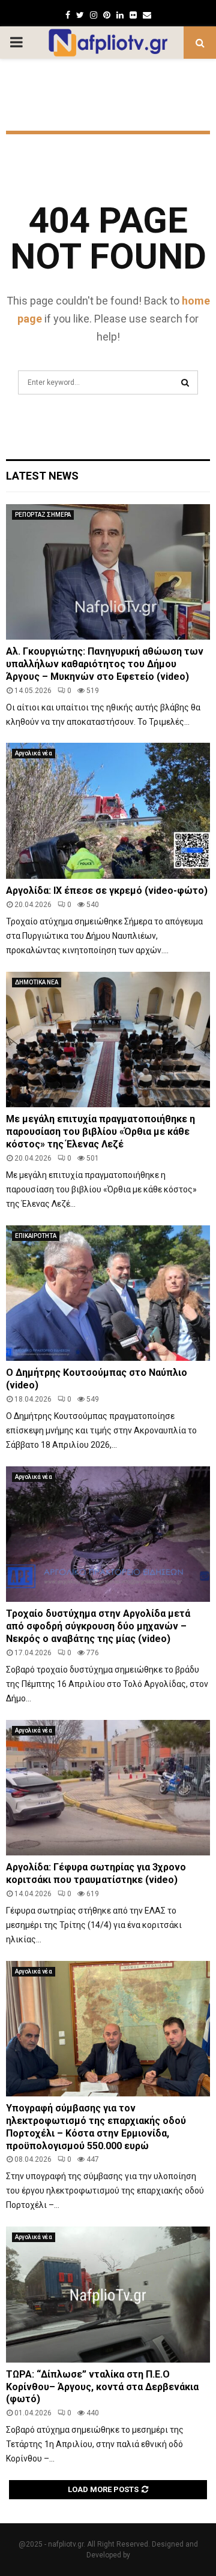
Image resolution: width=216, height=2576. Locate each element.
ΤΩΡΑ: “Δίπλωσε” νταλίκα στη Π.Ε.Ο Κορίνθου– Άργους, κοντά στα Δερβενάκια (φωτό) (102, 2387)
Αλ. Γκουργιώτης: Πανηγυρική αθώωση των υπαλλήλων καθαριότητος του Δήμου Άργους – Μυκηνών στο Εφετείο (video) (105, 664)
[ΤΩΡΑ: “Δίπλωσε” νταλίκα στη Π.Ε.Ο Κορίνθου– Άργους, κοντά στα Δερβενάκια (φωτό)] (108, 2295)
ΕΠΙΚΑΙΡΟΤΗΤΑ (36, 1236)
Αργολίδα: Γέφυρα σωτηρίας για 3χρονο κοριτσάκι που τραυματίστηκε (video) (96, 1873)
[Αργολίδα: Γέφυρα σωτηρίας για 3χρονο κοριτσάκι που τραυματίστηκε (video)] (108, 1788)
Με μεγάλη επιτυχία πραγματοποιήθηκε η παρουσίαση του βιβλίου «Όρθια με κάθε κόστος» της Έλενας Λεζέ (100, 1132)
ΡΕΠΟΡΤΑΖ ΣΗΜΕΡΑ (43, 515)
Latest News (42, 476)
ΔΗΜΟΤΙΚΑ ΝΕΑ (37, 982)
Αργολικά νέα (34, 753)
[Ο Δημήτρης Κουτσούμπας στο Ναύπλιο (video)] (108, 1293)
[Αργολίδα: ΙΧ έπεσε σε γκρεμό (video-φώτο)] (108, 811)
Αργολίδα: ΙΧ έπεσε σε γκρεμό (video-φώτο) (107, 891)
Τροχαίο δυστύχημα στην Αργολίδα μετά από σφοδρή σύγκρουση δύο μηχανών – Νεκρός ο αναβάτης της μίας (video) (98, 1626)
